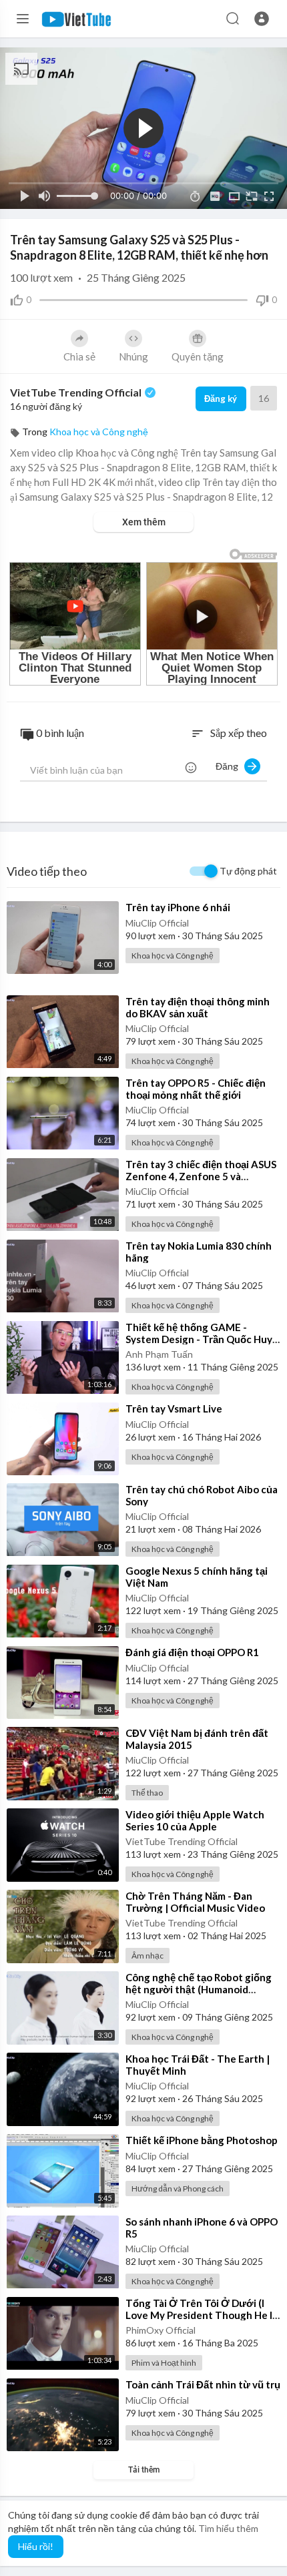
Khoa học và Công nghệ (99, 432)
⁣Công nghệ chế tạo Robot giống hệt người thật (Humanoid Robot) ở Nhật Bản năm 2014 (199, 1989)
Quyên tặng (198, 356)
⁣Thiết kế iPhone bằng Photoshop (202, 2140)
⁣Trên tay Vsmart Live (174, 1408)
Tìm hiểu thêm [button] (228, 2528)
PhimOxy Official (161, 2330)
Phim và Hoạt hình (164, 2363)
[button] (262, 19)
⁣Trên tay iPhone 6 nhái (178, 907)
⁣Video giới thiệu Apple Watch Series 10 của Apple (195, 1820)
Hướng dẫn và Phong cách (178, 2188)
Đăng (230, 766)
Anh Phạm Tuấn (159, 1354)
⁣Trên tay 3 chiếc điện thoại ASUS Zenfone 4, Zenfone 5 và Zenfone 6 (201, 1176)
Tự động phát (248, 871)
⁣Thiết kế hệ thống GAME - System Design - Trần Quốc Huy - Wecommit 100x (202, 1339)
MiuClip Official (157, 923)
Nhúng (133, 356)
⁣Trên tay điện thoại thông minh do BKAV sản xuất (198, 1007)
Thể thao (147, 1793)
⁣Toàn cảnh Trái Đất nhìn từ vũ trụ (203, 2384)
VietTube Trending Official (77, 392)
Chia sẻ (79, 356)
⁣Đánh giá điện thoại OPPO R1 (192, 1652)
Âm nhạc (148, 1956)
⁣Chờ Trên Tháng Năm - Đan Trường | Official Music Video (195, 1902)
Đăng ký (221, 399)
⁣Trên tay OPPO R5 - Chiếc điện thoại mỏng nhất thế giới (196, 1089)
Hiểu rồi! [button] (36, 2546)
